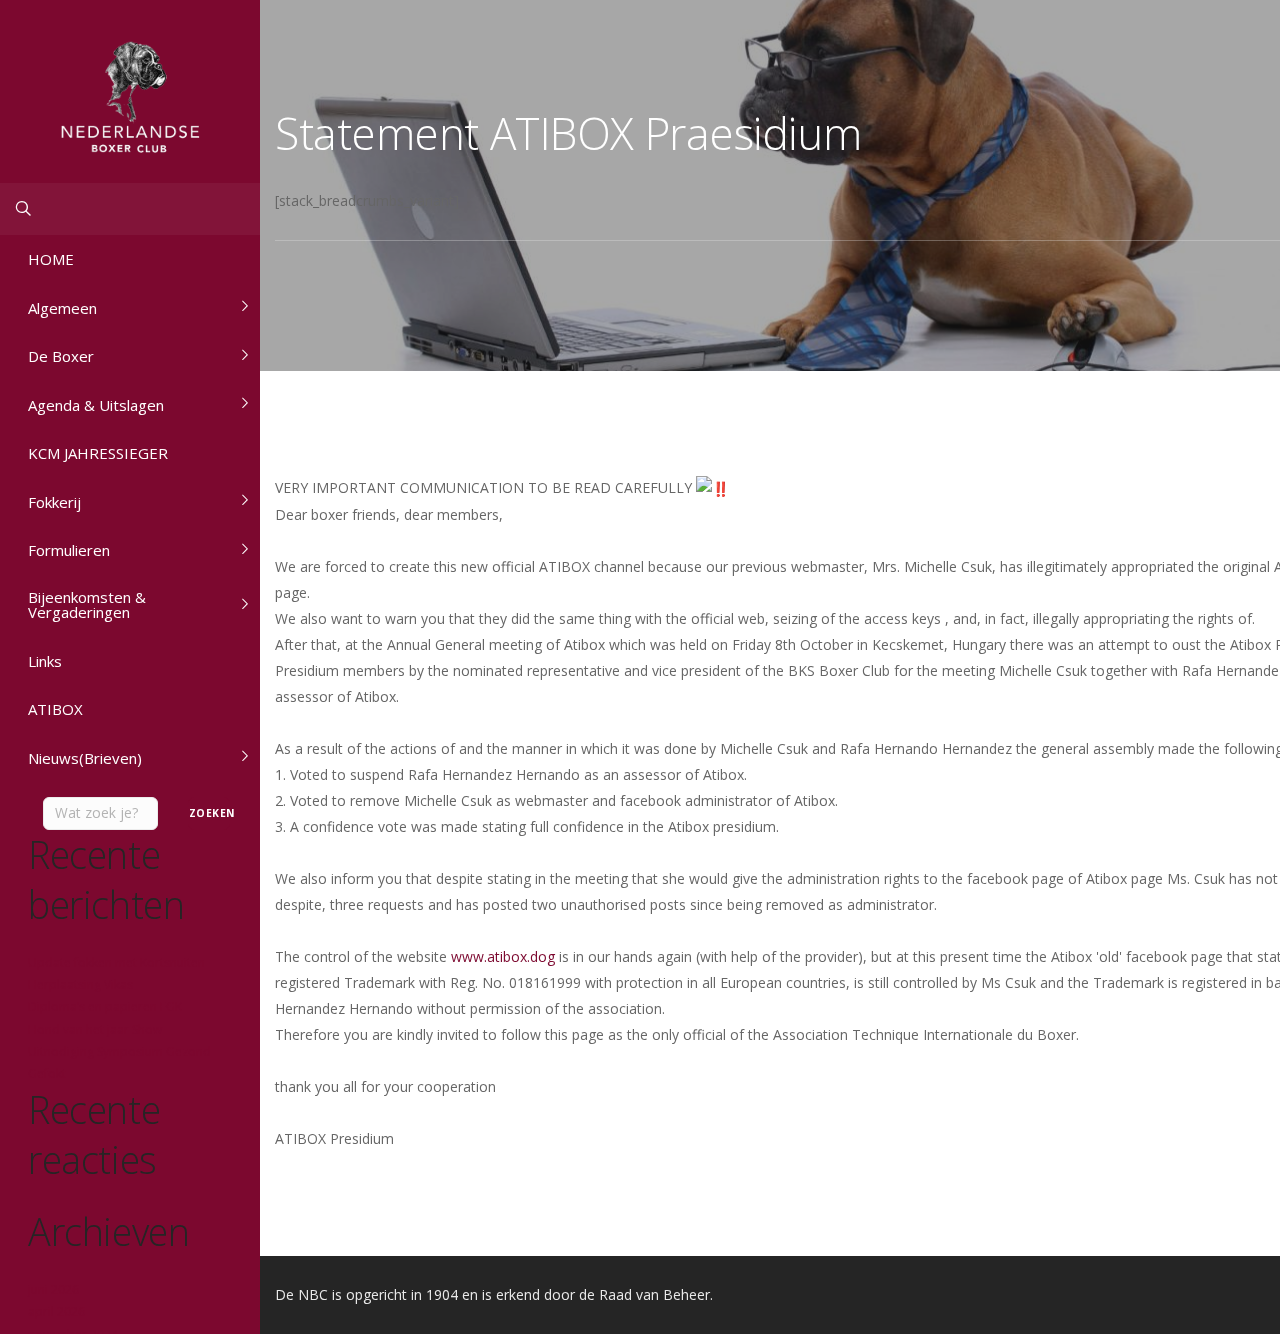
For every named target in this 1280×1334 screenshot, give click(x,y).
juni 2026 (53, 1289)
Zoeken (209, 813)
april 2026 (56, 1311)
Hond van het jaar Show (95, 1029)
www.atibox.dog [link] (503, 956)
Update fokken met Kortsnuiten (116, 962)
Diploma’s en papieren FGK (105, 1006)
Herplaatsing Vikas (80, 984)
